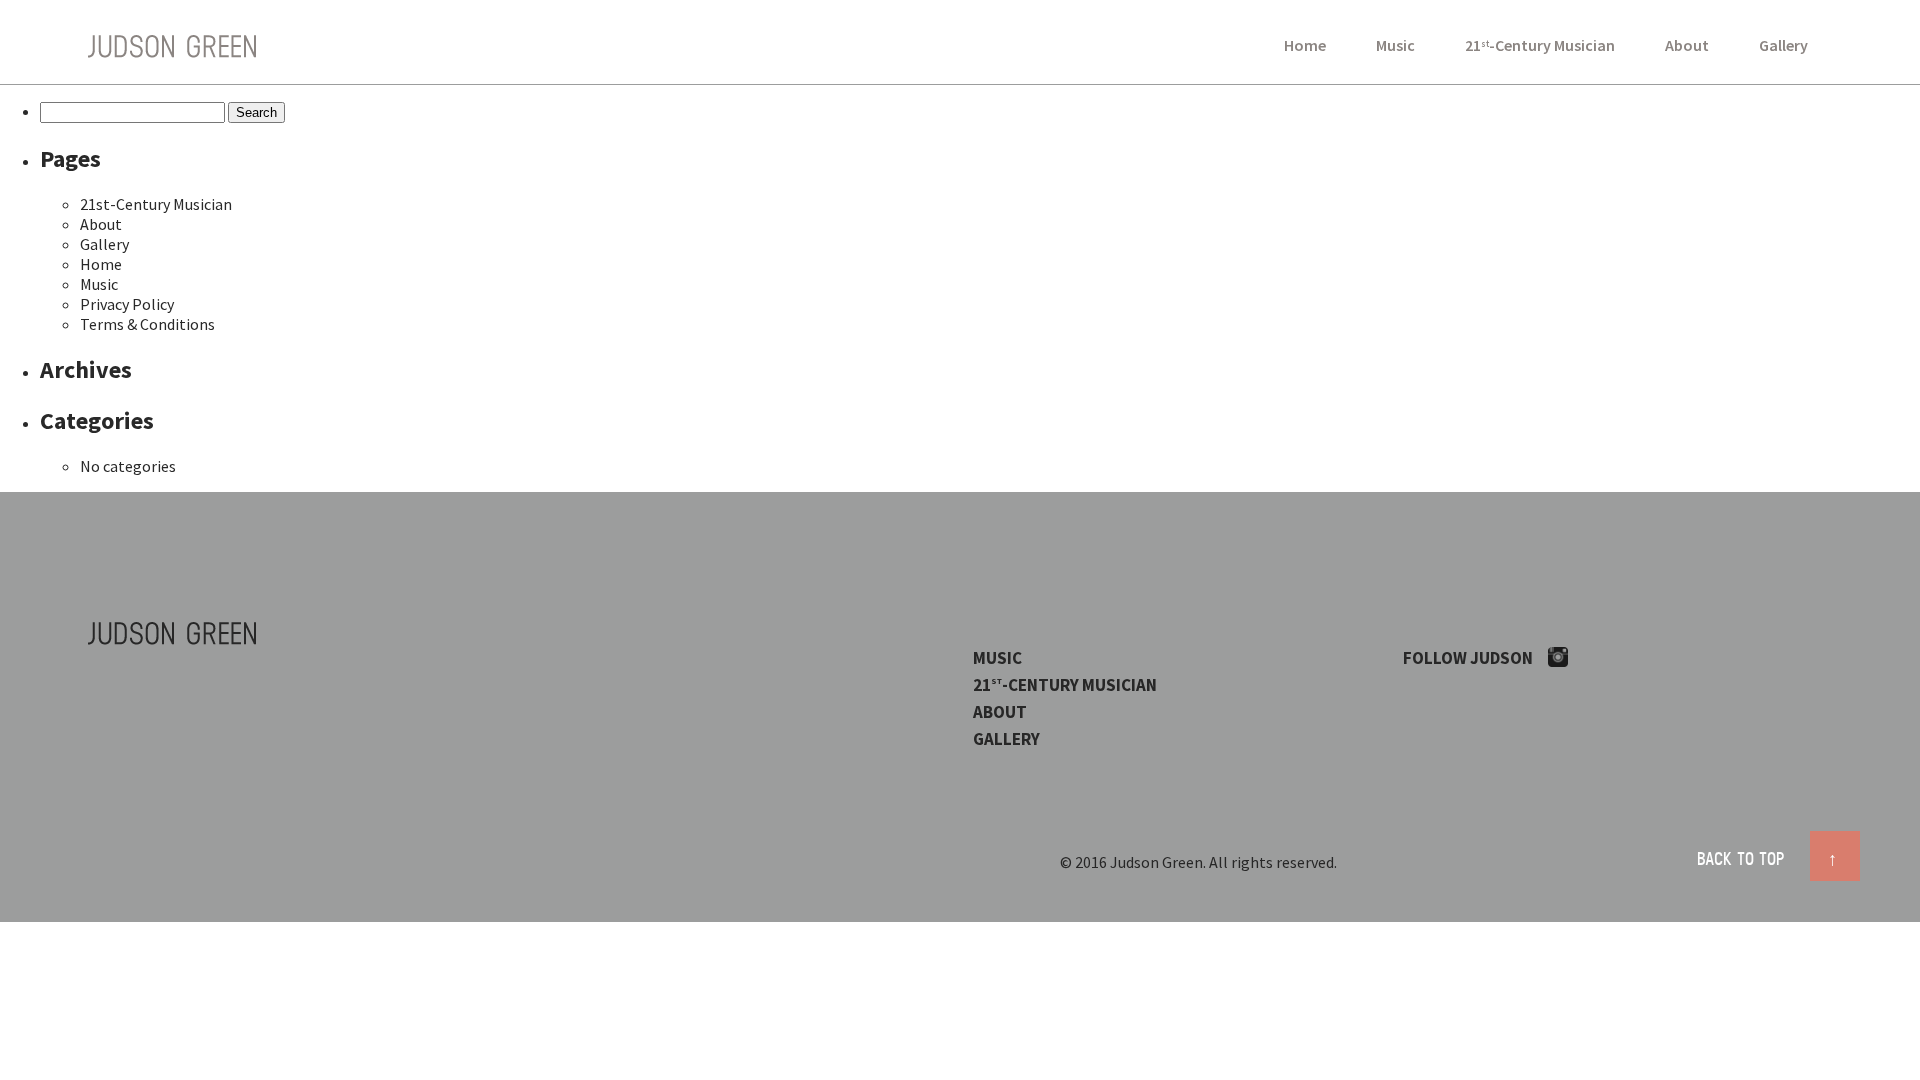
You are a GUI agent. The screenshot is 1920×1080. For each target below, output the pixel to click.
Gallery (1783, 45)
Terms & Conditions (147, 324)
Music (1395, 45)
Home (1305, 45)
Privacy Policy (127, 304)
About (1687, 45)
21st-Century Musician (156, 204)
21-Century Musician (1540, 45)
